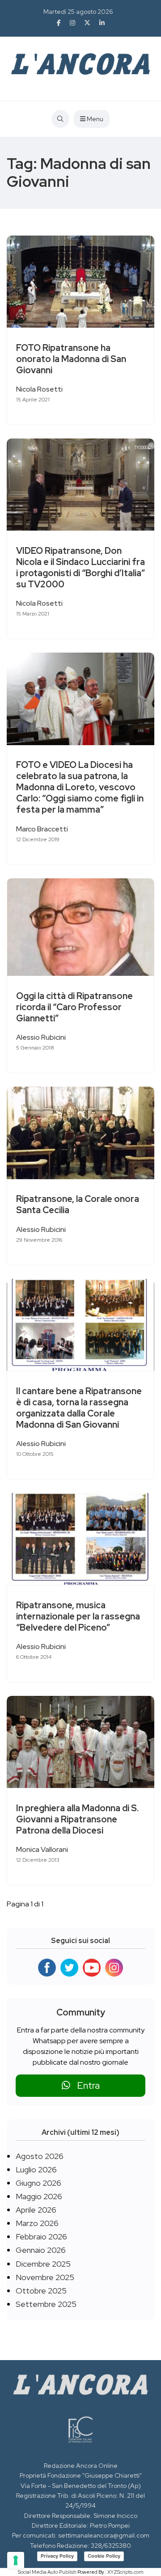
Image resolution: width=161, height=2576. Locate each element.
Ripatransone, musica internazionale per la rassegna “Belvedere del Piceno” (78, 1616)
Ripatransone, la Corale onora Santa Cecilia (78, 1205)
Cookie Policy (104, 2556)
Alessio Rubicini (41, 1037)
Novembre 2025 (45, 2277)
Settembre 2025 (46, 2304)
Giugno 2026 (38, 2183)
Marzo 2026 (37, 2223)
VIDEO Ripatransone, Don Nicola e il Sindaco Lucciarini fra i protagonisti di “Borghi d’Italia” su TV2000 (80, 567)
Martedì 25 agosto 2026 (78, 12)
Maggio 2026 (39, 2196)
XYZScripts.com (125, 2572)
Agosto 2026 (40, 2156)
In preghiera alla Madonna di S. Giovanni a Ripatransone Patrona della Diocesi (77, 1819)
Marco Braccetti (42, 829)
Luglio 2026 (36, 2169)
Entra (85, 2085)
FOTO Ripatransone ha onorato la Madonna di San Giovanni (71, 359)
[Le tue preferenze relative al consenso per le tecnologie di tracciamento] (16, 2560)
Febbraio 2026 (41, 2237)
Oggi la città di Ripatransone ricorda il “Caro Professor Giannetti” (74, 1007)
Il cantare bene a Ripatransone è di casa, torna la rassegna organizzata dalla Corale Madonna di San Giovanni (79, 1408)
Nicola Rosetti (39, 389)
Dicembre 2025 (43, 2264)
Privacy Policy (57, 2556)
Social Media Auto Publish (47, 2572)
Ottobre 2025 (41, 2291)
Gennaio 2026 (41, 2250)
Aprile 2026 (36, 2210)
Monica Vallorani (42, 1849)
